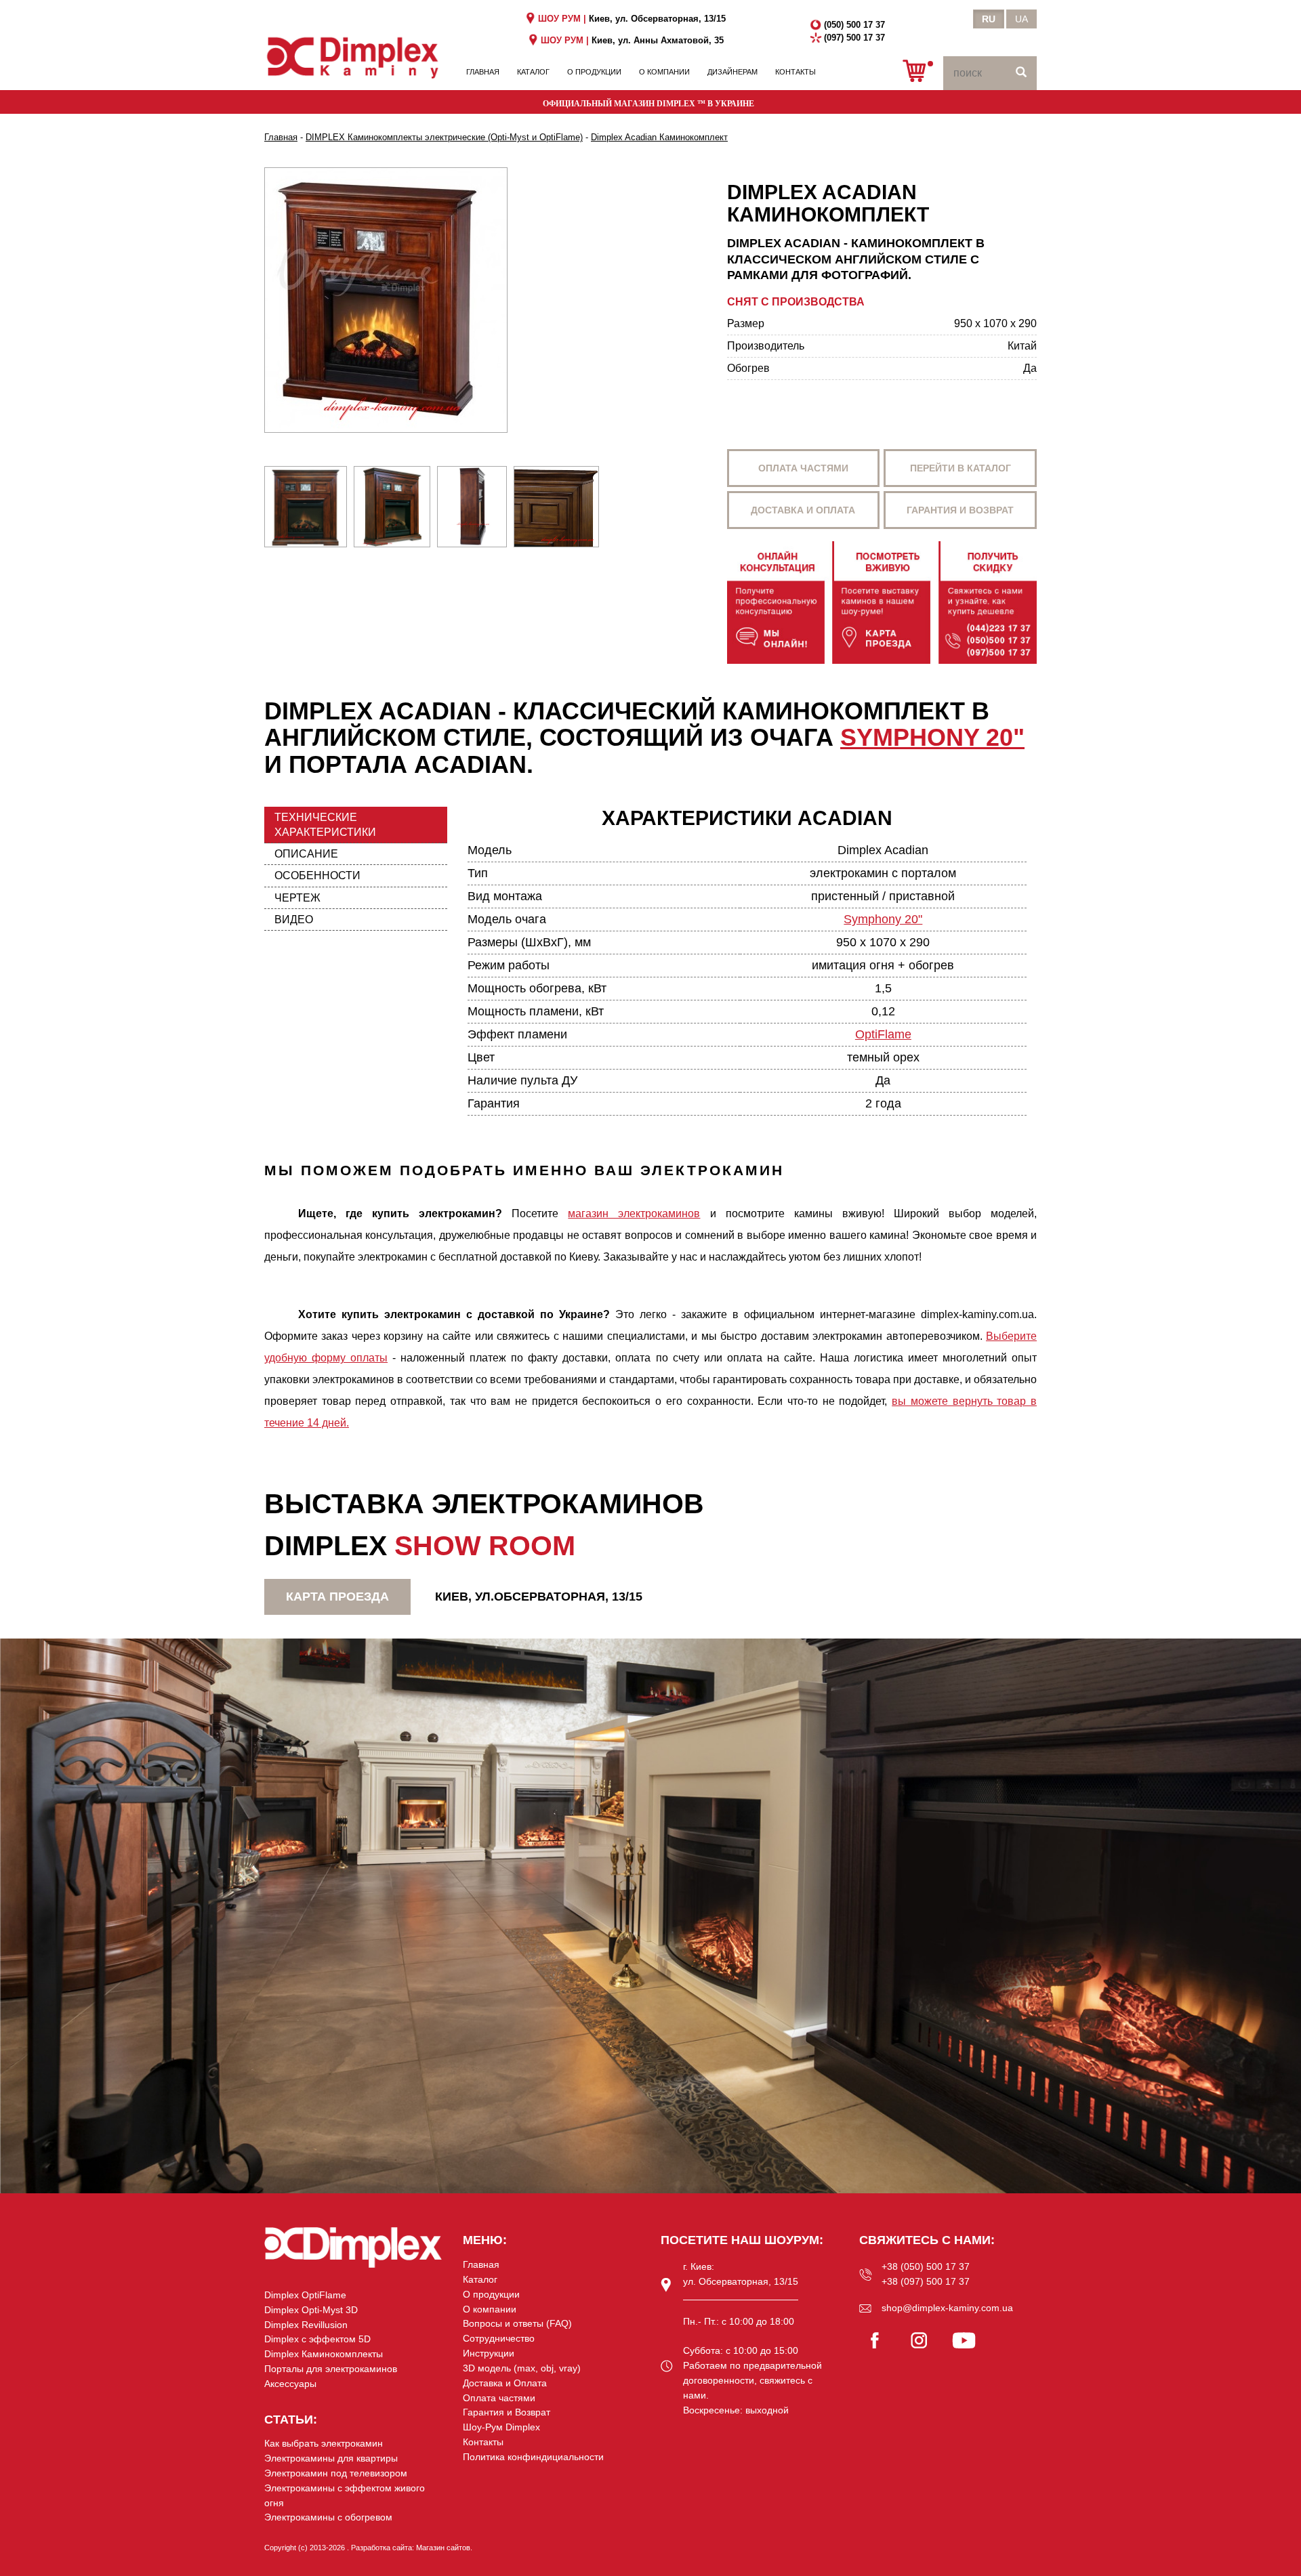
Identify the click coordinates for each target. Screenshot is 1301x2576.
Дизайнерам (732, 72)
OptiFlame (883, 1034)
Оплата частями (803, 468)
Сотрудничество (499, 2338)
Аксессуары (290, 2384)
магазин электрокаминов (634, 1213)
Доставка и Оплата (505, 2383)
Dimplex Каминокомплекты (324, 2354)
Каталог (533, 72)
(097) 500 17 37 (854, 38)
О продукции (594, 72)
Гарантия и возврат (960, 510)
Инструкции (489, 2353)
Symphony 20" (932, 737)
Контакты (796, 72)
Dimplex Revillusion (306, 2325)
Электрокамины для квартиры (331, 2458)
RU (989, 19)
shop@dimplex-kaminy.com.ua (947, 2308)
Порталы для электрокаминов (331, 2369)
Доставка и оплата (803, 510)
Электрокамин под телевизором (336, 2473)
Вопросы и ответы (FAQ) (517, 2323)
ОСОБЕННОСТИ (317, 875)
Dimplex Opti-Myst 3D (311, 2310)
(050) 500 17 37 (854, 25)
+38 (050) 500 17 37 (926, 2266)
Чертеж (297, 898)
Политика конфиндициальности (533, 2457)
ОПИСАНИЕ (306, 854)
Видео (294, 920)
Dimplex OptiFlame (305, 2295)
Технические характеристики (325, 824)
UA (1021, 19)
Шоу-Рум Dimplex (501, 2427)
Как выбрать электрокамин (324, 2443)
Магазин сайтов (443, 2548)
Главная (483, 72)
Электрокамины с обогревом (328, 2517)
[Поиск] (1021, 73)
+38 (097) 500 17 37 (926, 2281)
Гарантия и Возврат (507, 2412)
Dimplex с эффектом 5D (317, 2339)
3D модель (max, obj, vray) (522, 2368)
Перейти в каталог (961, 468)
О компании (664, 72)
